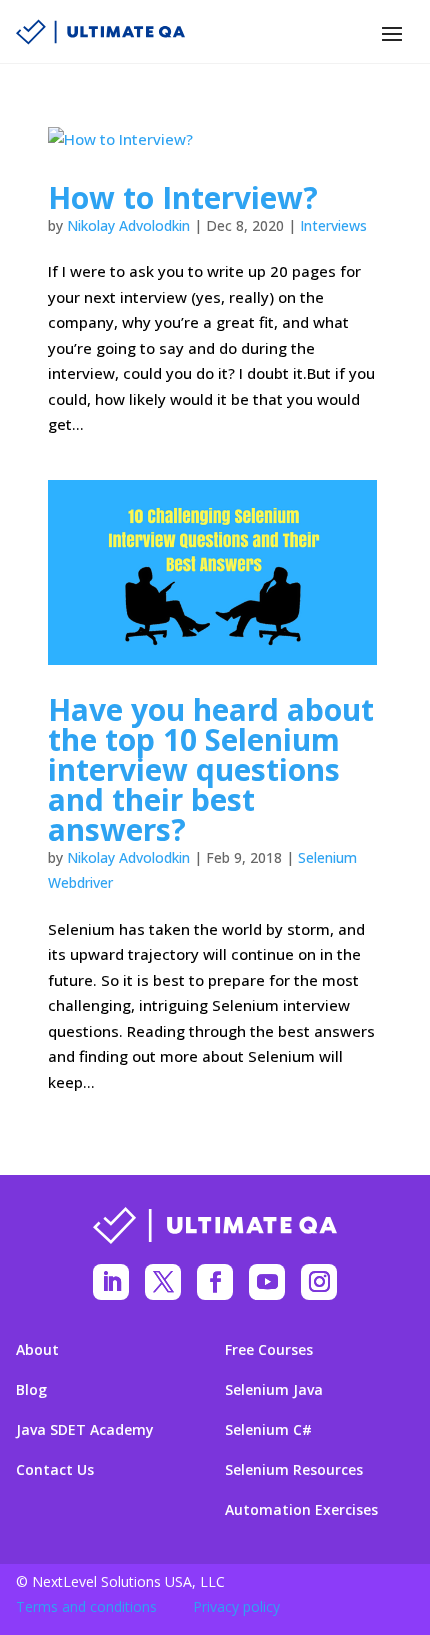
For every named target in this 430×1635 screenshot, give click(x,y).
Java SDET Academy (85, 1430)
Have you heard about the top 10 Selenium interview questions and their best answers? (211, 769)
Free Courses (269, 1350)
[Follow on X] (163, 1282)
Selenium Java (274, 1390)
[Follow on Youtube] (267, 1282)
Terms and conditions (86, 1606)
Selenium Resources (294, 1470)
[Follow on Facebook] (215, 1282)
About (37, 1350)
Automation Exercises (301, 1510)
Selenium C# (268, 1430)
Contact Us (55, 1470)
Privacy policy (236, 1606)
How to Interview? (183, 197)
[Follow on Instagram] (319, 1282)
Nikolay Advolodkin (128, 225)
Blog (31, 1390)
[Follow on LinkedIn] (111, 1282)
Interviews (333, 225)
